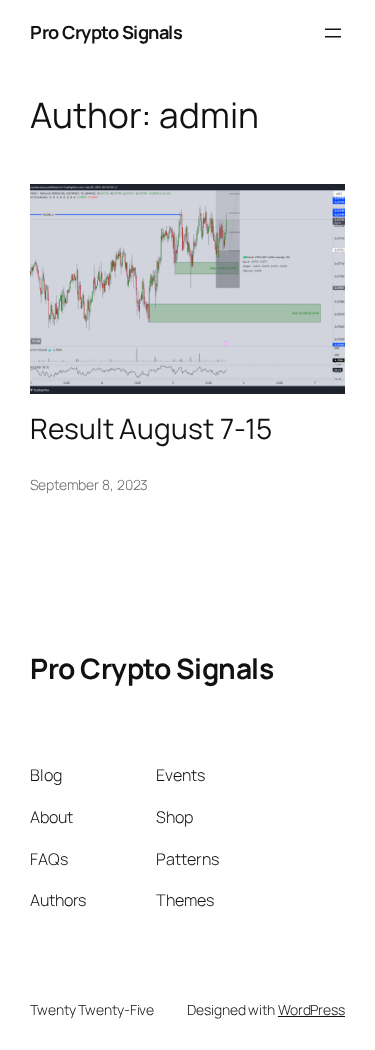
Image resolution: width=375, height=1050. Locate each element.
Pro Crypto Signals (106, 32)
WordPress (311, 1009)
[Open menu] (333, 33)
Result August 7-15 (151, 429)
